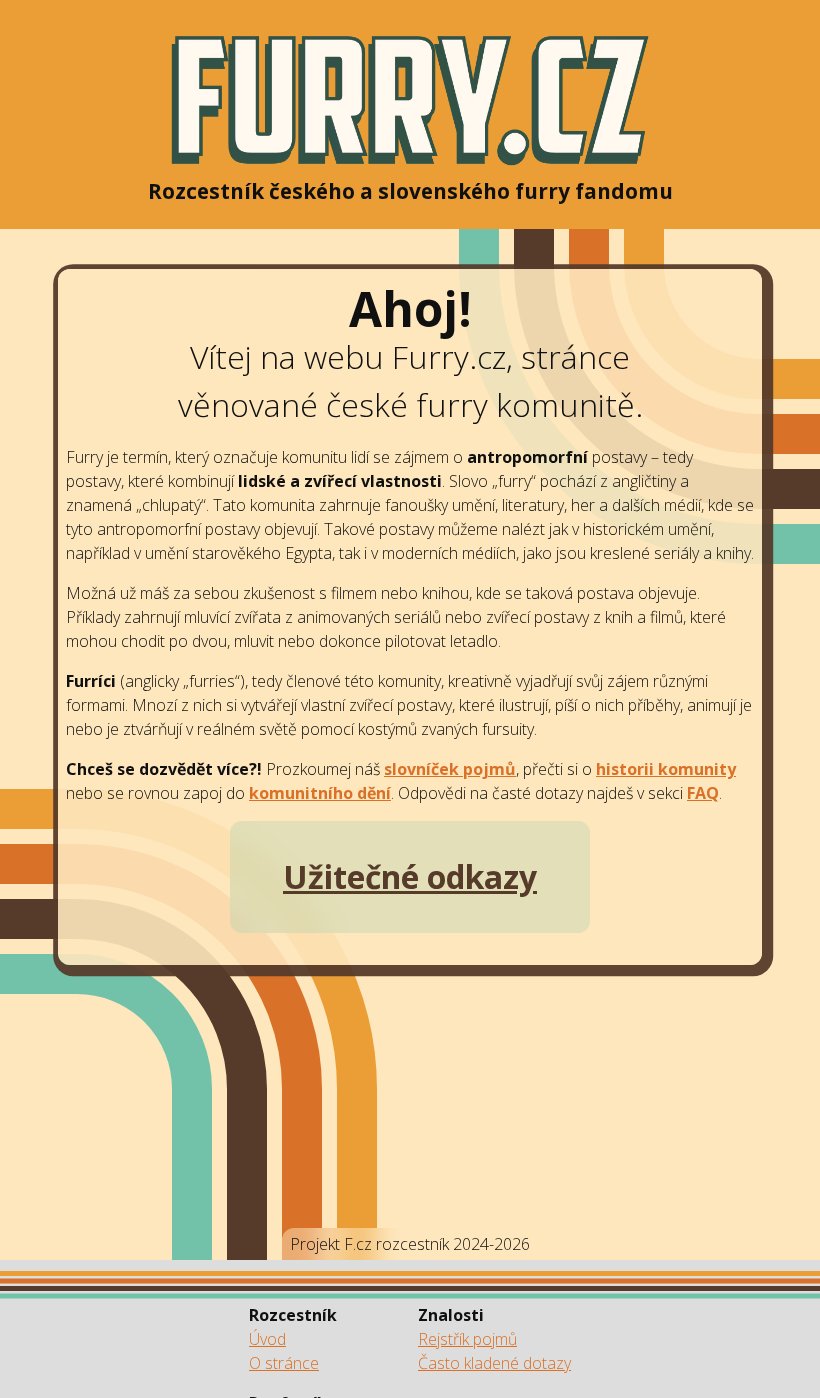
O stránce (284, 1363)
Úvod (267, 1339)
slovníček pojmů (450, 769)
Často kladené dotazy (494, 1363)
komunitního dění (320, 793)
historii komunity (666, 769)
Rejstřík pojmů (467, 1339)
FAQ (703, 793)
